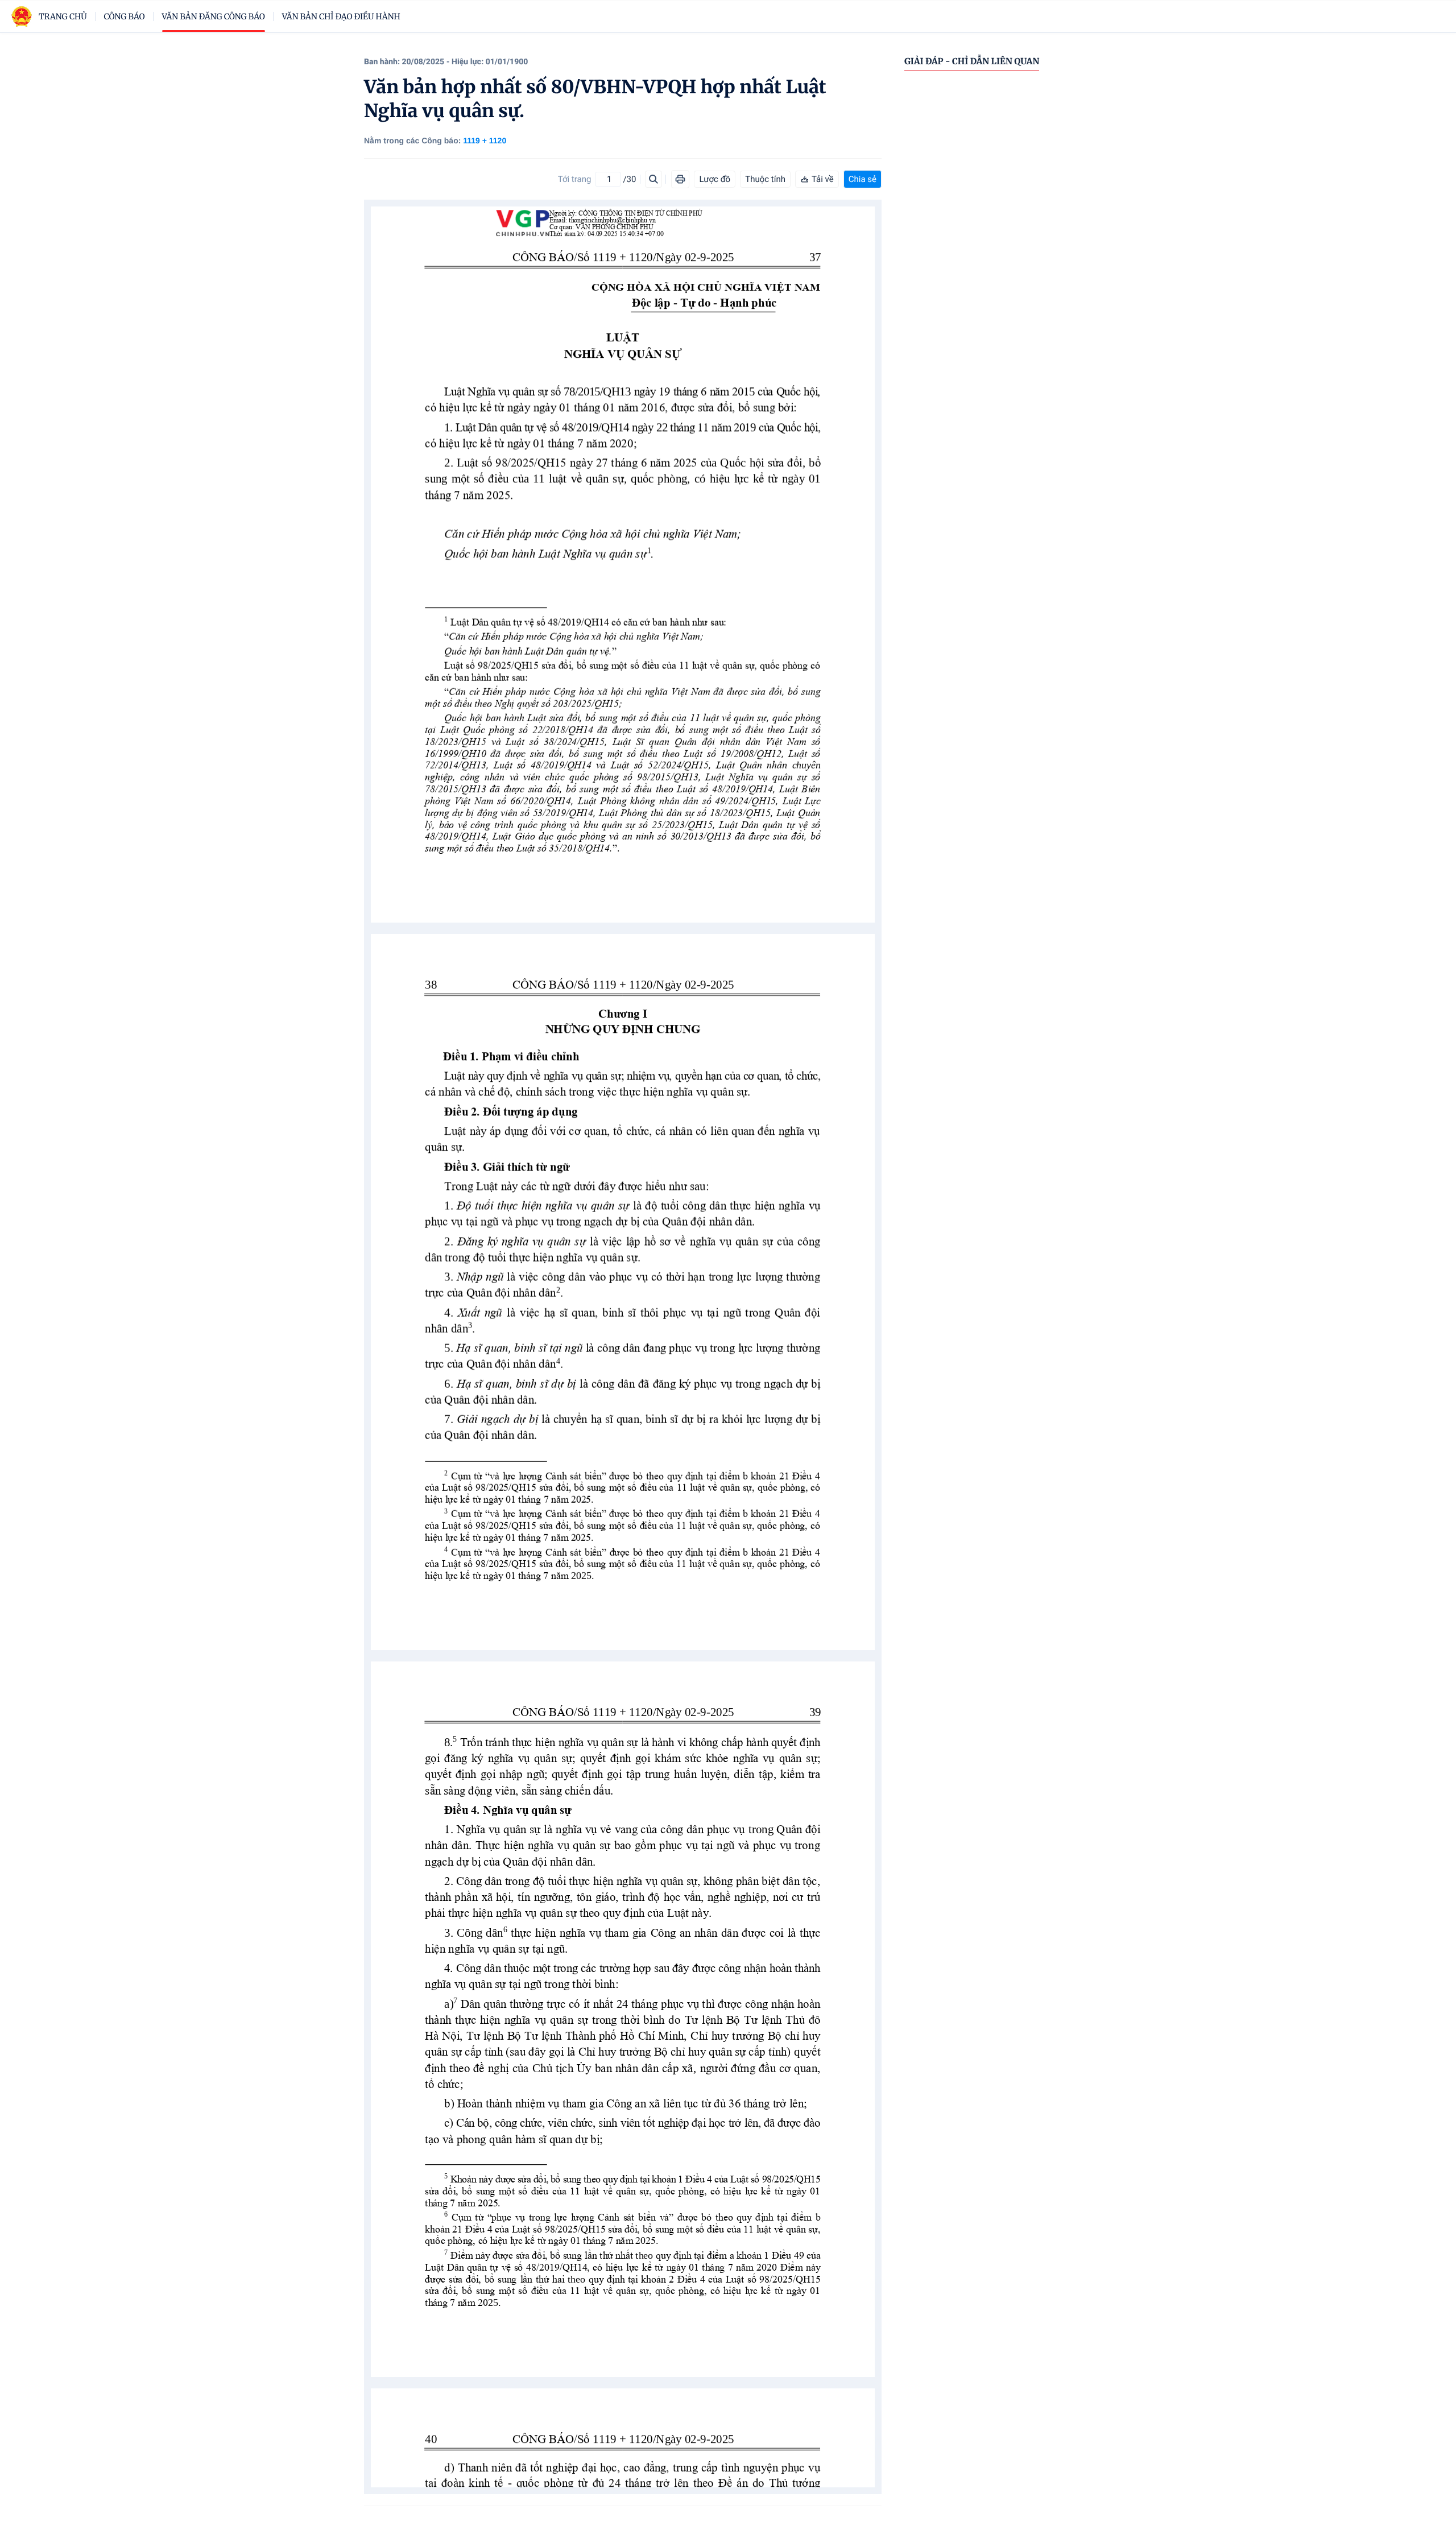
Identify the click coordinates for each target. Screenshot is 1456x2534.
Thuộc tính (765, 179)
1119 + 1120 (485, 140)
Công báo (125, 16)
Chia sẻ (863, 179)
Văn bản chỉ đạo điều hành (341, 16)
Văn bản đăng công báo (214, 16)
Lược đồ (715, 179)
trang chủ (63, 16)
